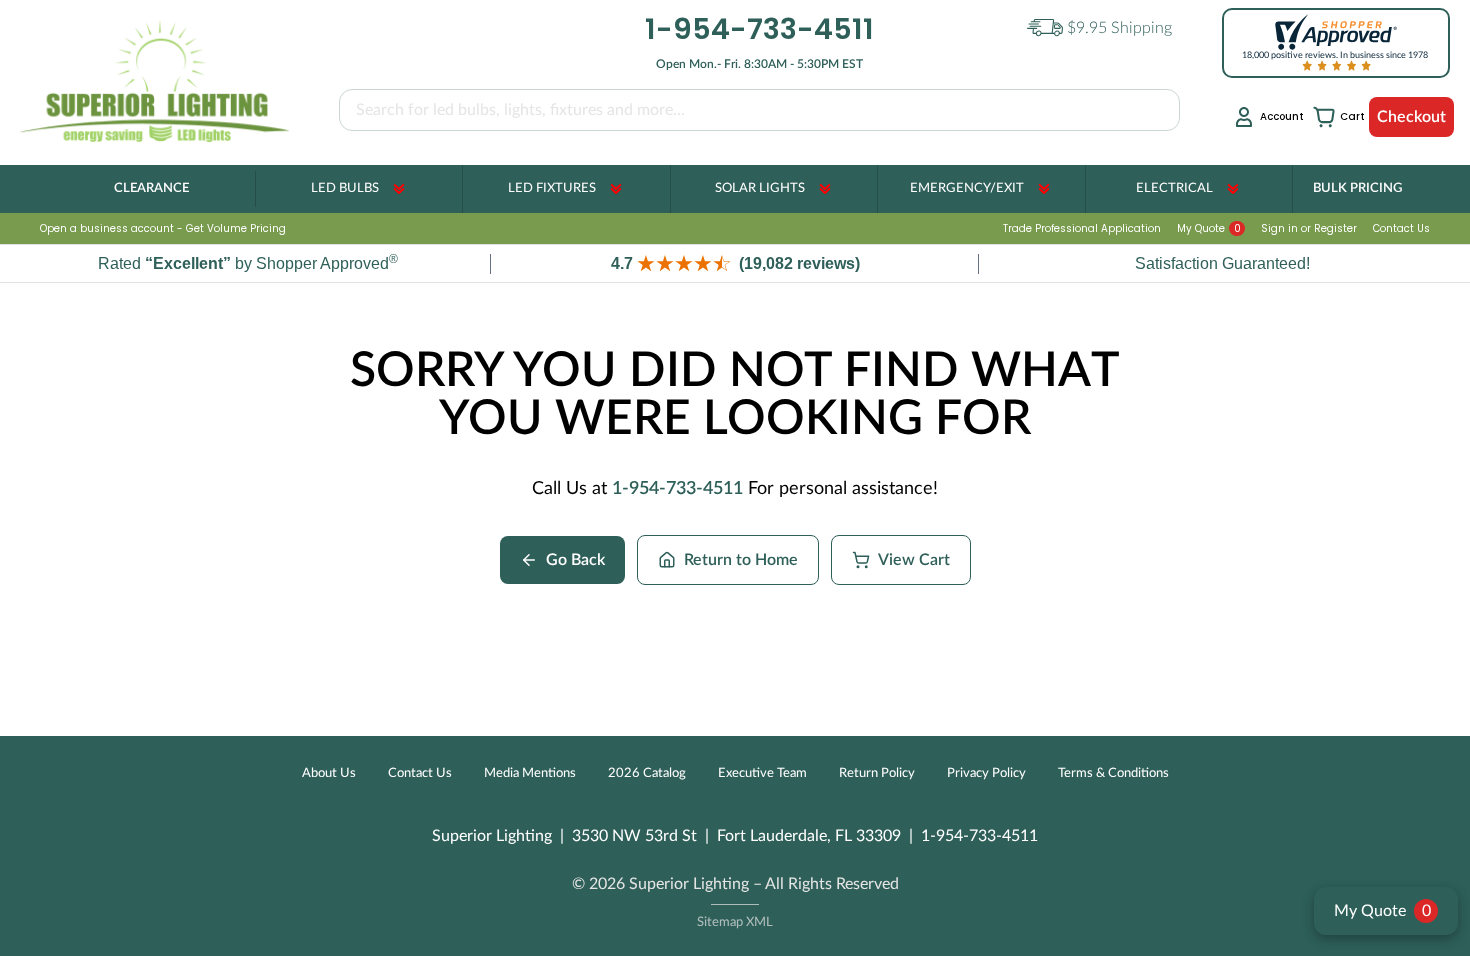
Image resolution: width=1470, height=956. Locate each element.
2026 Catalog (647, 773)
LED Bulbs (345, 188)
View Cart (914, 560)
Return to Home (741, 560)
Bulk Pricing (1357, 188)
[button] (735, 263)
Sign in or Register (1309, 228)
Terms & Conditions (1113, 773)
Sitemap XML (735, 922)
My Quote (1209, 228)
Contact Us (1401, 228)
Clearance (151, 188)
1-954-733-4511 (677, 489)
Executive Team (762, 773)
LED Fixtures (552, 188)
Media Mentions (530, 773)
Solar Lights (760, 188)
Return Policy (877, 773)
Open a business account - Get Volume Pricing (163, 228)
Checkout (1411, 117)
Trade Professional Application (1082, 228)
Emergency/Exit (967, 188)
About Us (329, 773)
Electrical (1174, 188)
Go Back (575, 560)
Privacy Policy (986, 773)
